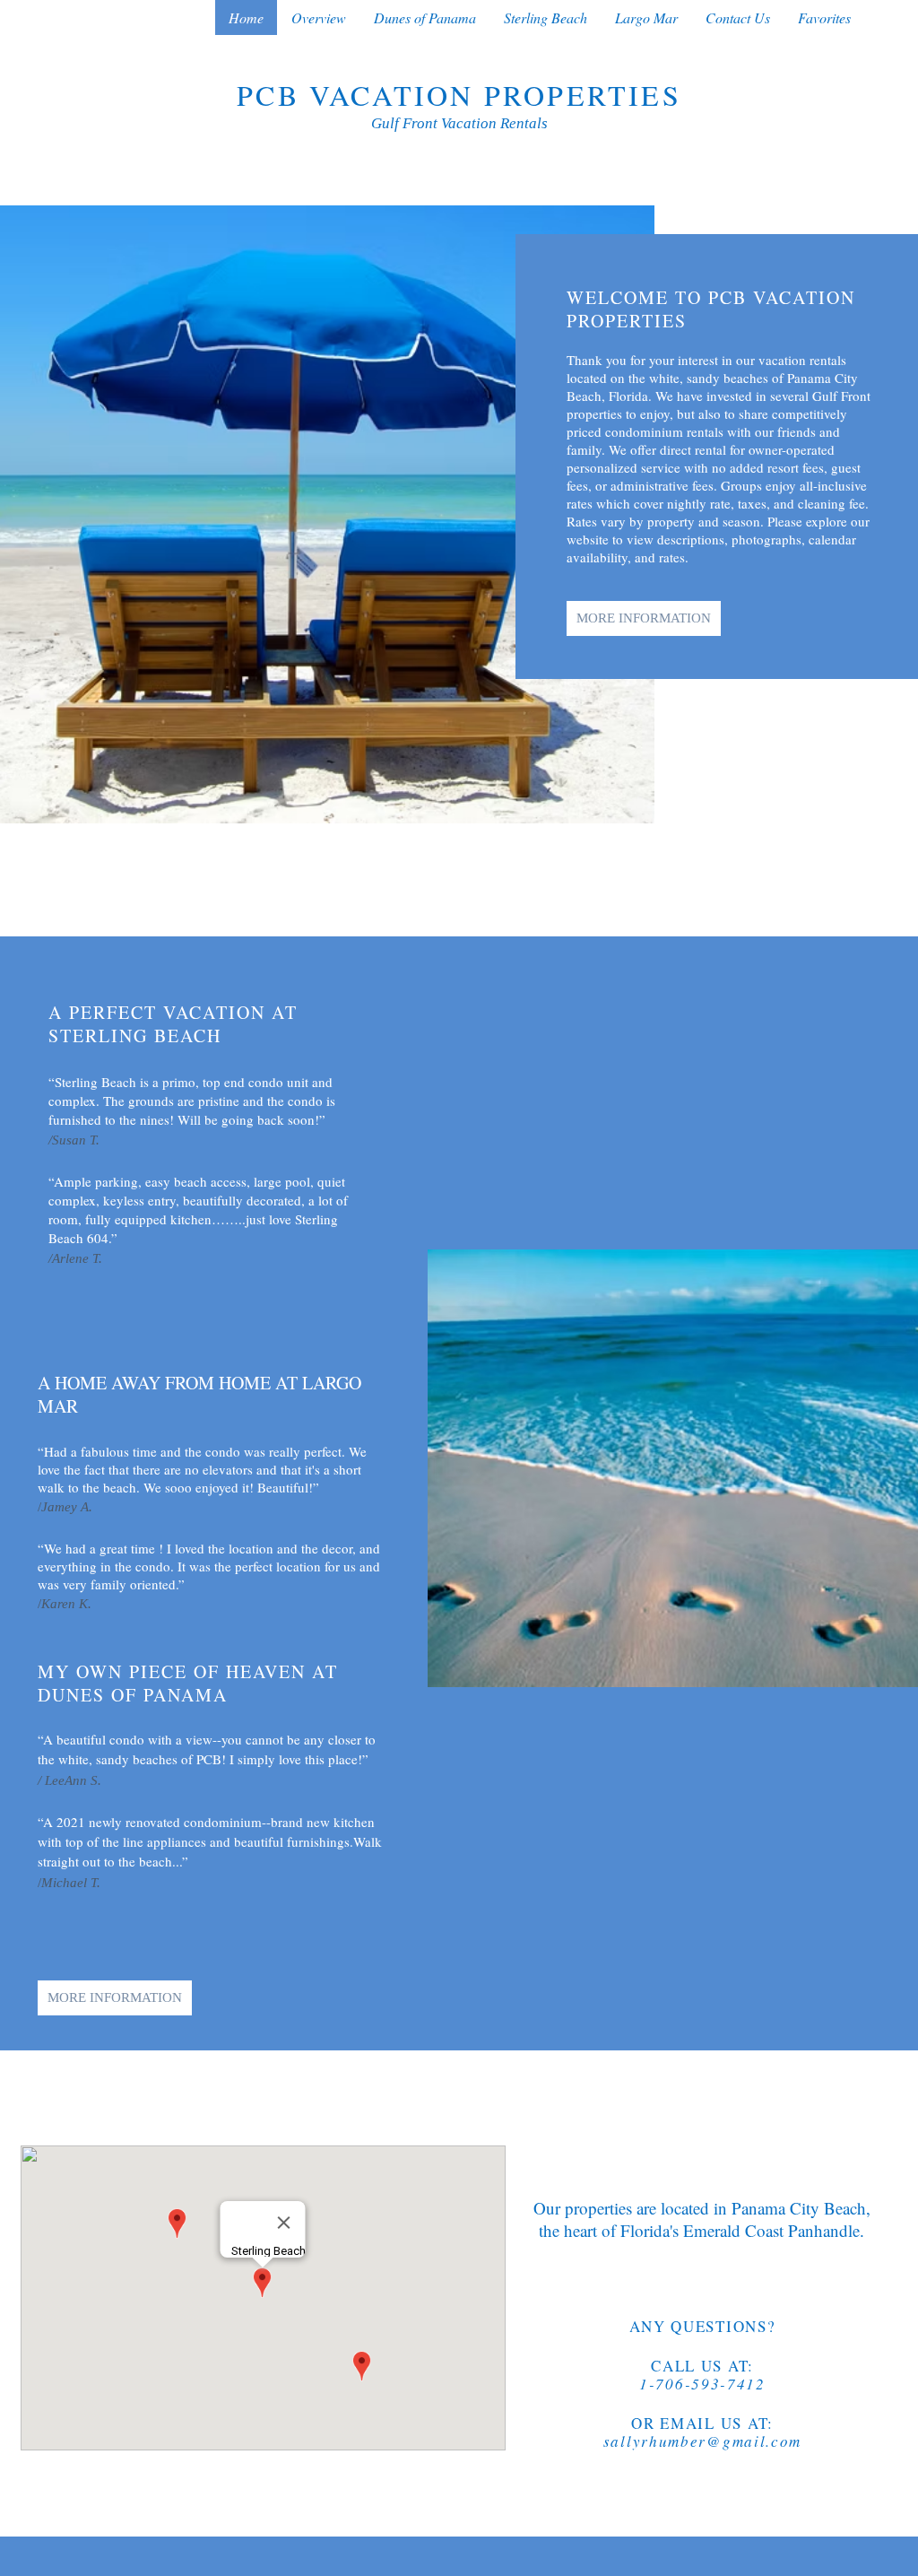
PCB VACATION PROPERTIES (459, 95)
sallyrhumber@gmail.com (702, 2441)
